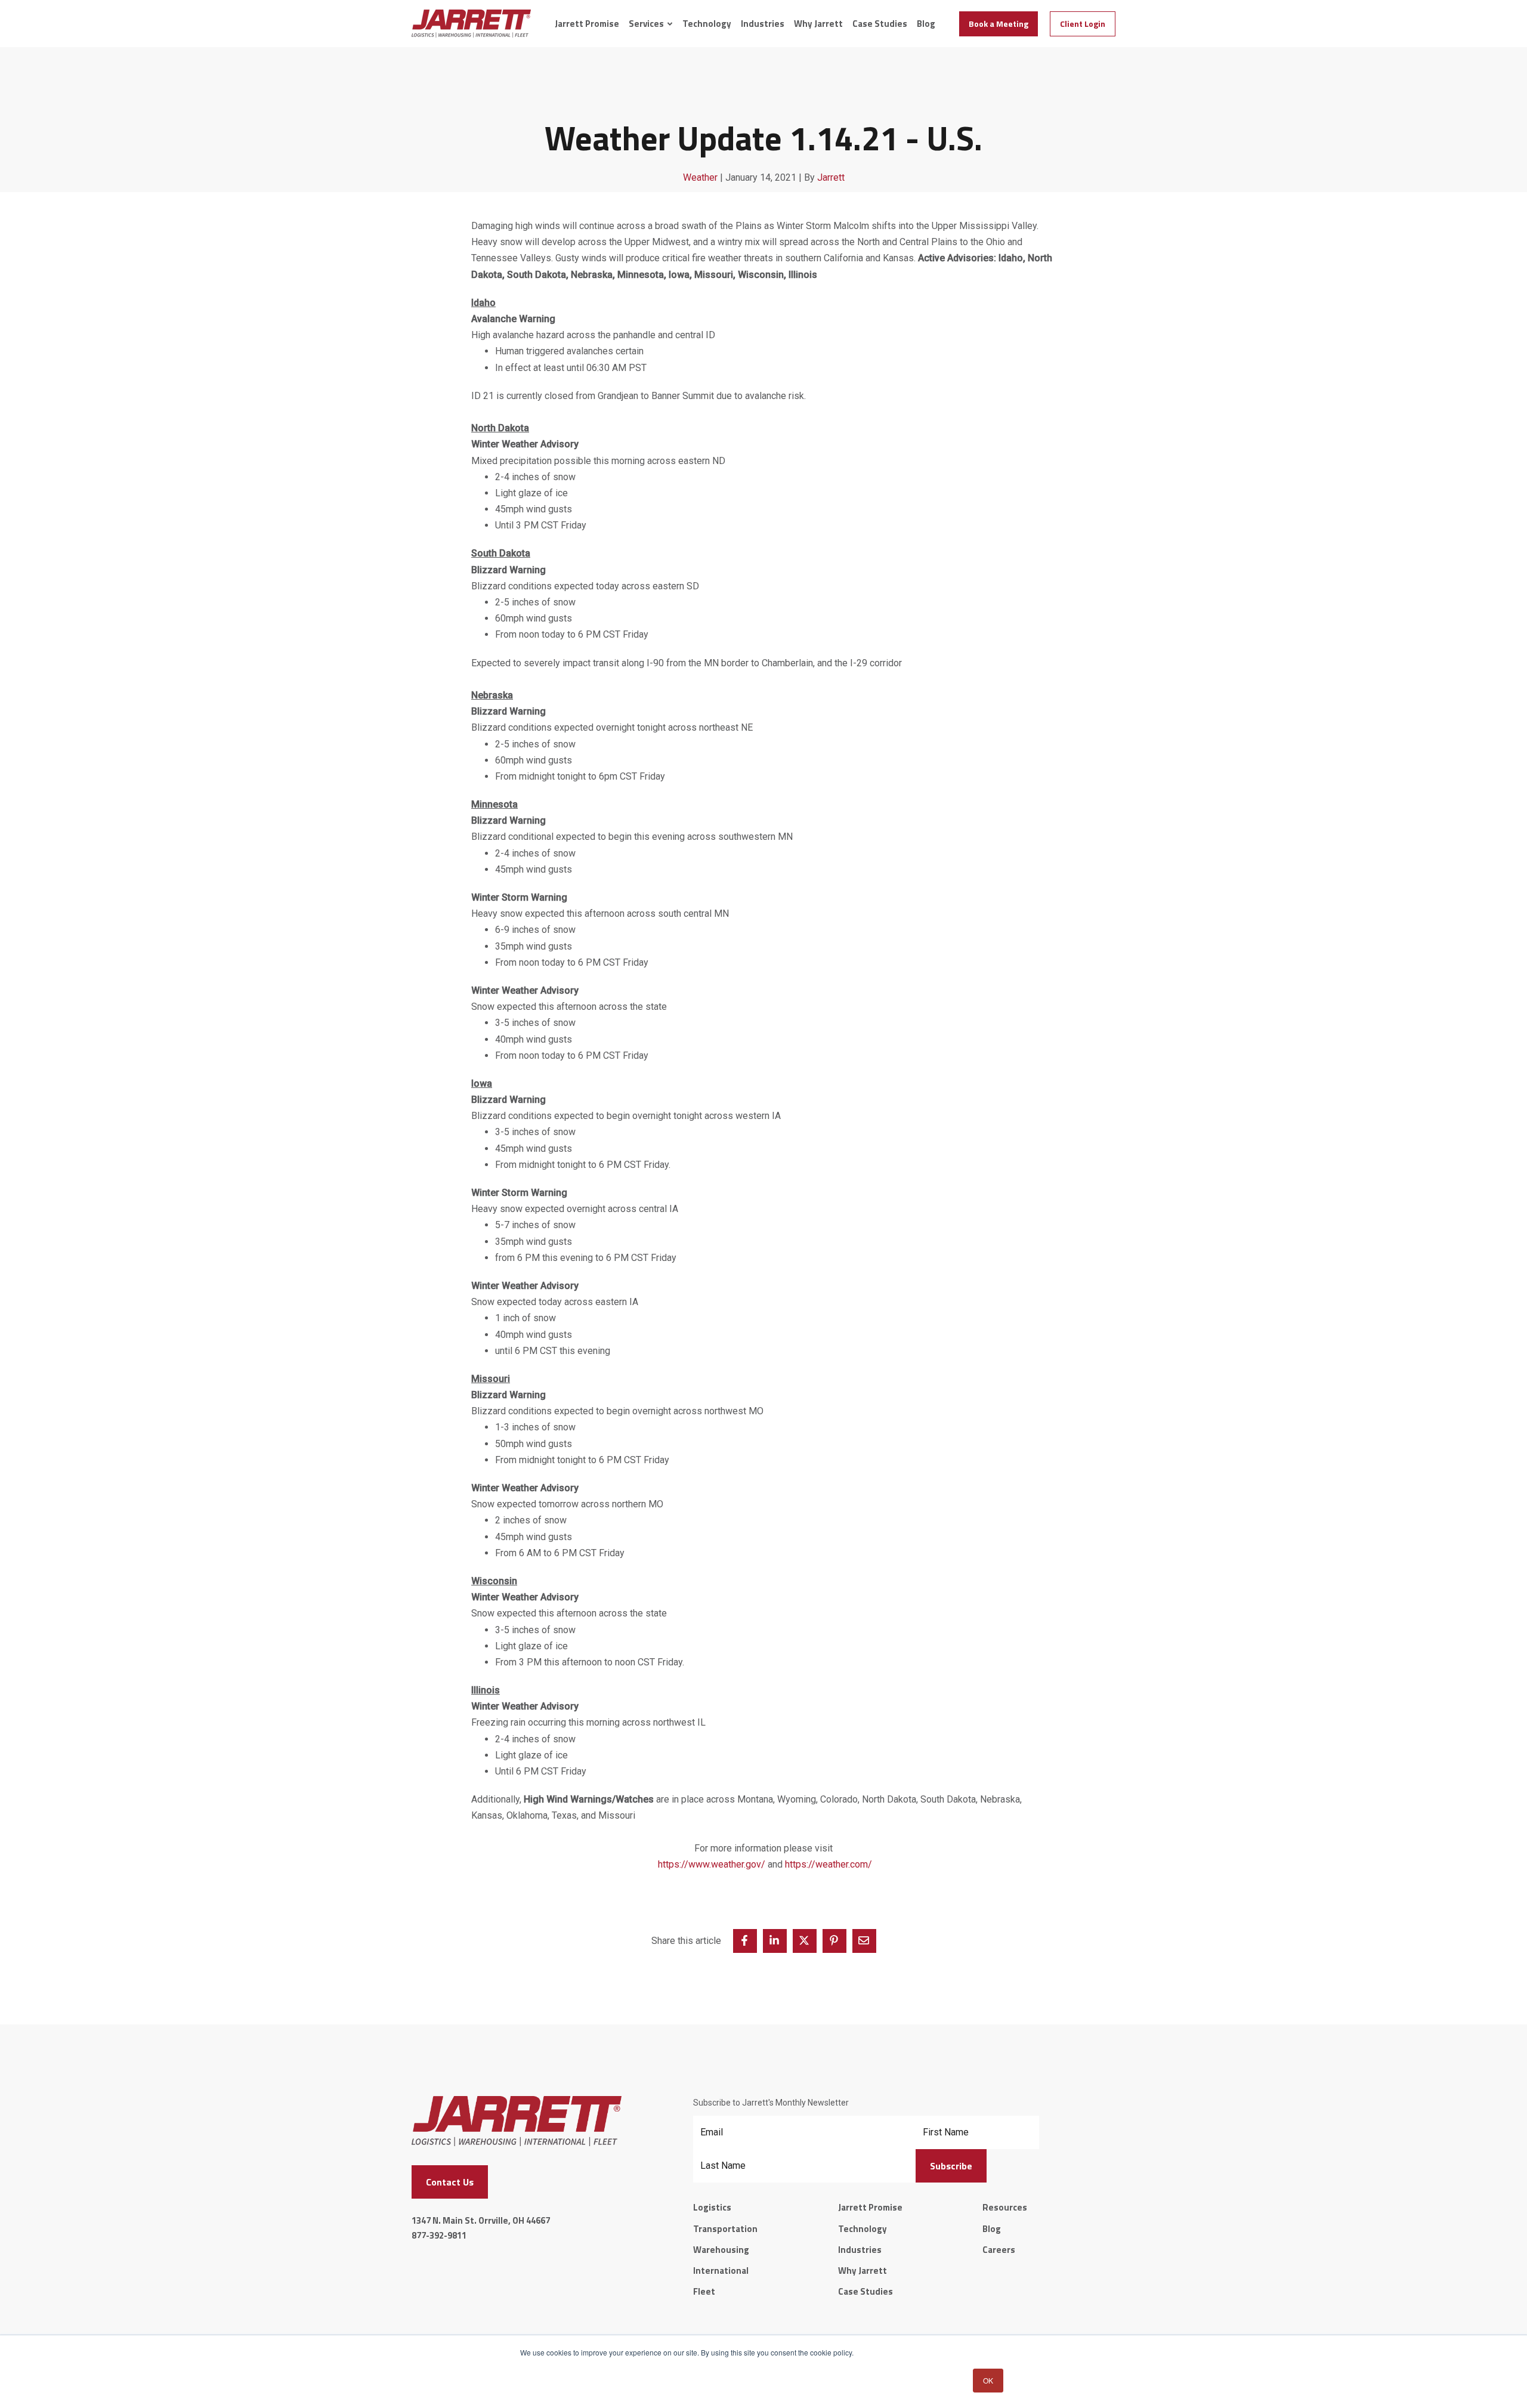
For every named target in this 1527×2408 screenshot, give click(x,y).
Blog (926, 24)
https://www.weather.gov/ (712, 1864)
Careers (999, 2250)
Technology (707, 24)
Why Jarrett (818, 24)
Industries (763, 24)
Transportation (725, 2229)
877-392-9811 (439, 2235)
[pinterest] (834, 1941)
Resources (1005, 2207)
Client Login (1083, 24)
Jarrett (831, 177)
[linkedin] (775, 1941)
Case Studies (880, 24)
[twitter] (805, 1941)
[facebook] (745, 1941)
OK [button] (988, 2380)
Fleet (704, 2291)
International (721, 2271)
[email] (864, 1941)
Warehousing (721, 2250)
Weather (700, 177)
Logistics (712, 2207)
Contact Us (450, 2182)
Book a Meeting (999, 24)
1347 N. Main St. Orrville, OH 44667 (481, 2220)
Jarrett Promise (587, 24)
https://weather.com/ (829, 1864)
